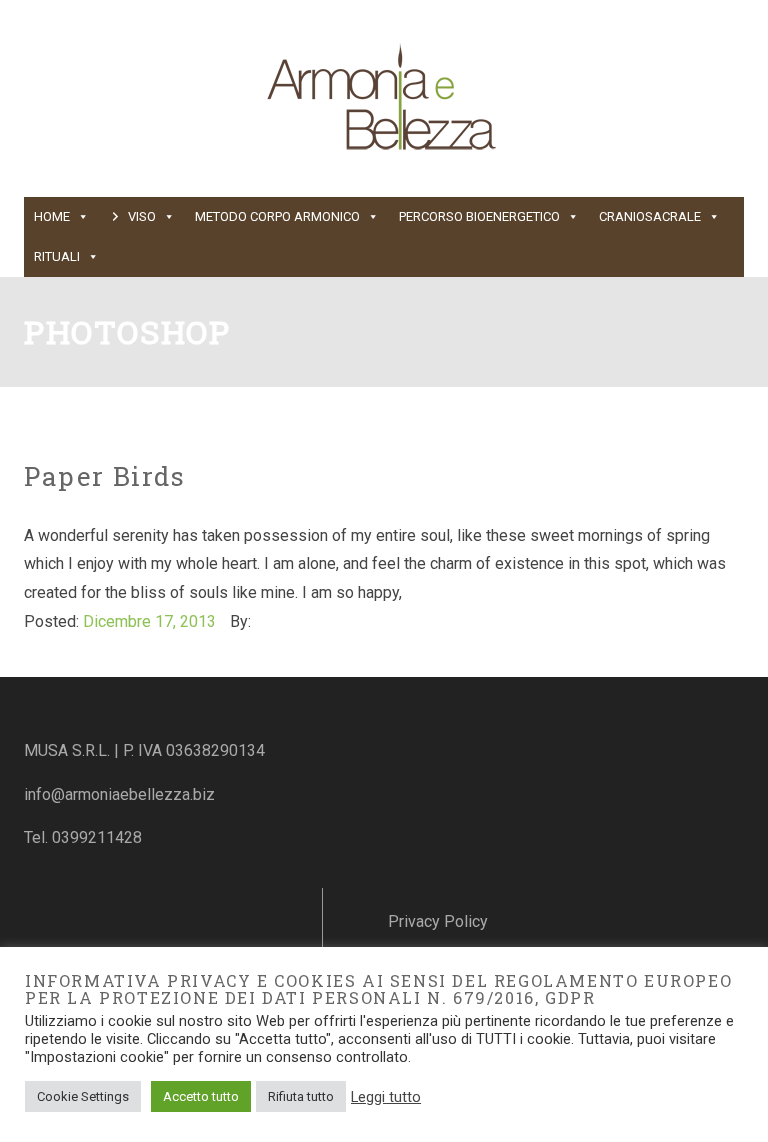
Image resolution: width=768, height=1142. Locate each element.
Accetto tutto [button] (201, 1096)
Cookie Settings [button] (83, 1096)
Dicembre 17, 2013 (149, 621)
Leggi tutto (386, 1097)
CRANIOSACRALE (650, 216)
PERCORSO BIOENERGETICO (479, 216)
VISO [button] (142, 216)
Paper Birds (105, 476)
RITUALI (57, 256)
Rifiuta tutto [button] (301, 1096)
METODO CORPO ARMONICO (277, 216)
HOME (52, 216)
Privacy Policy (438, 921)
